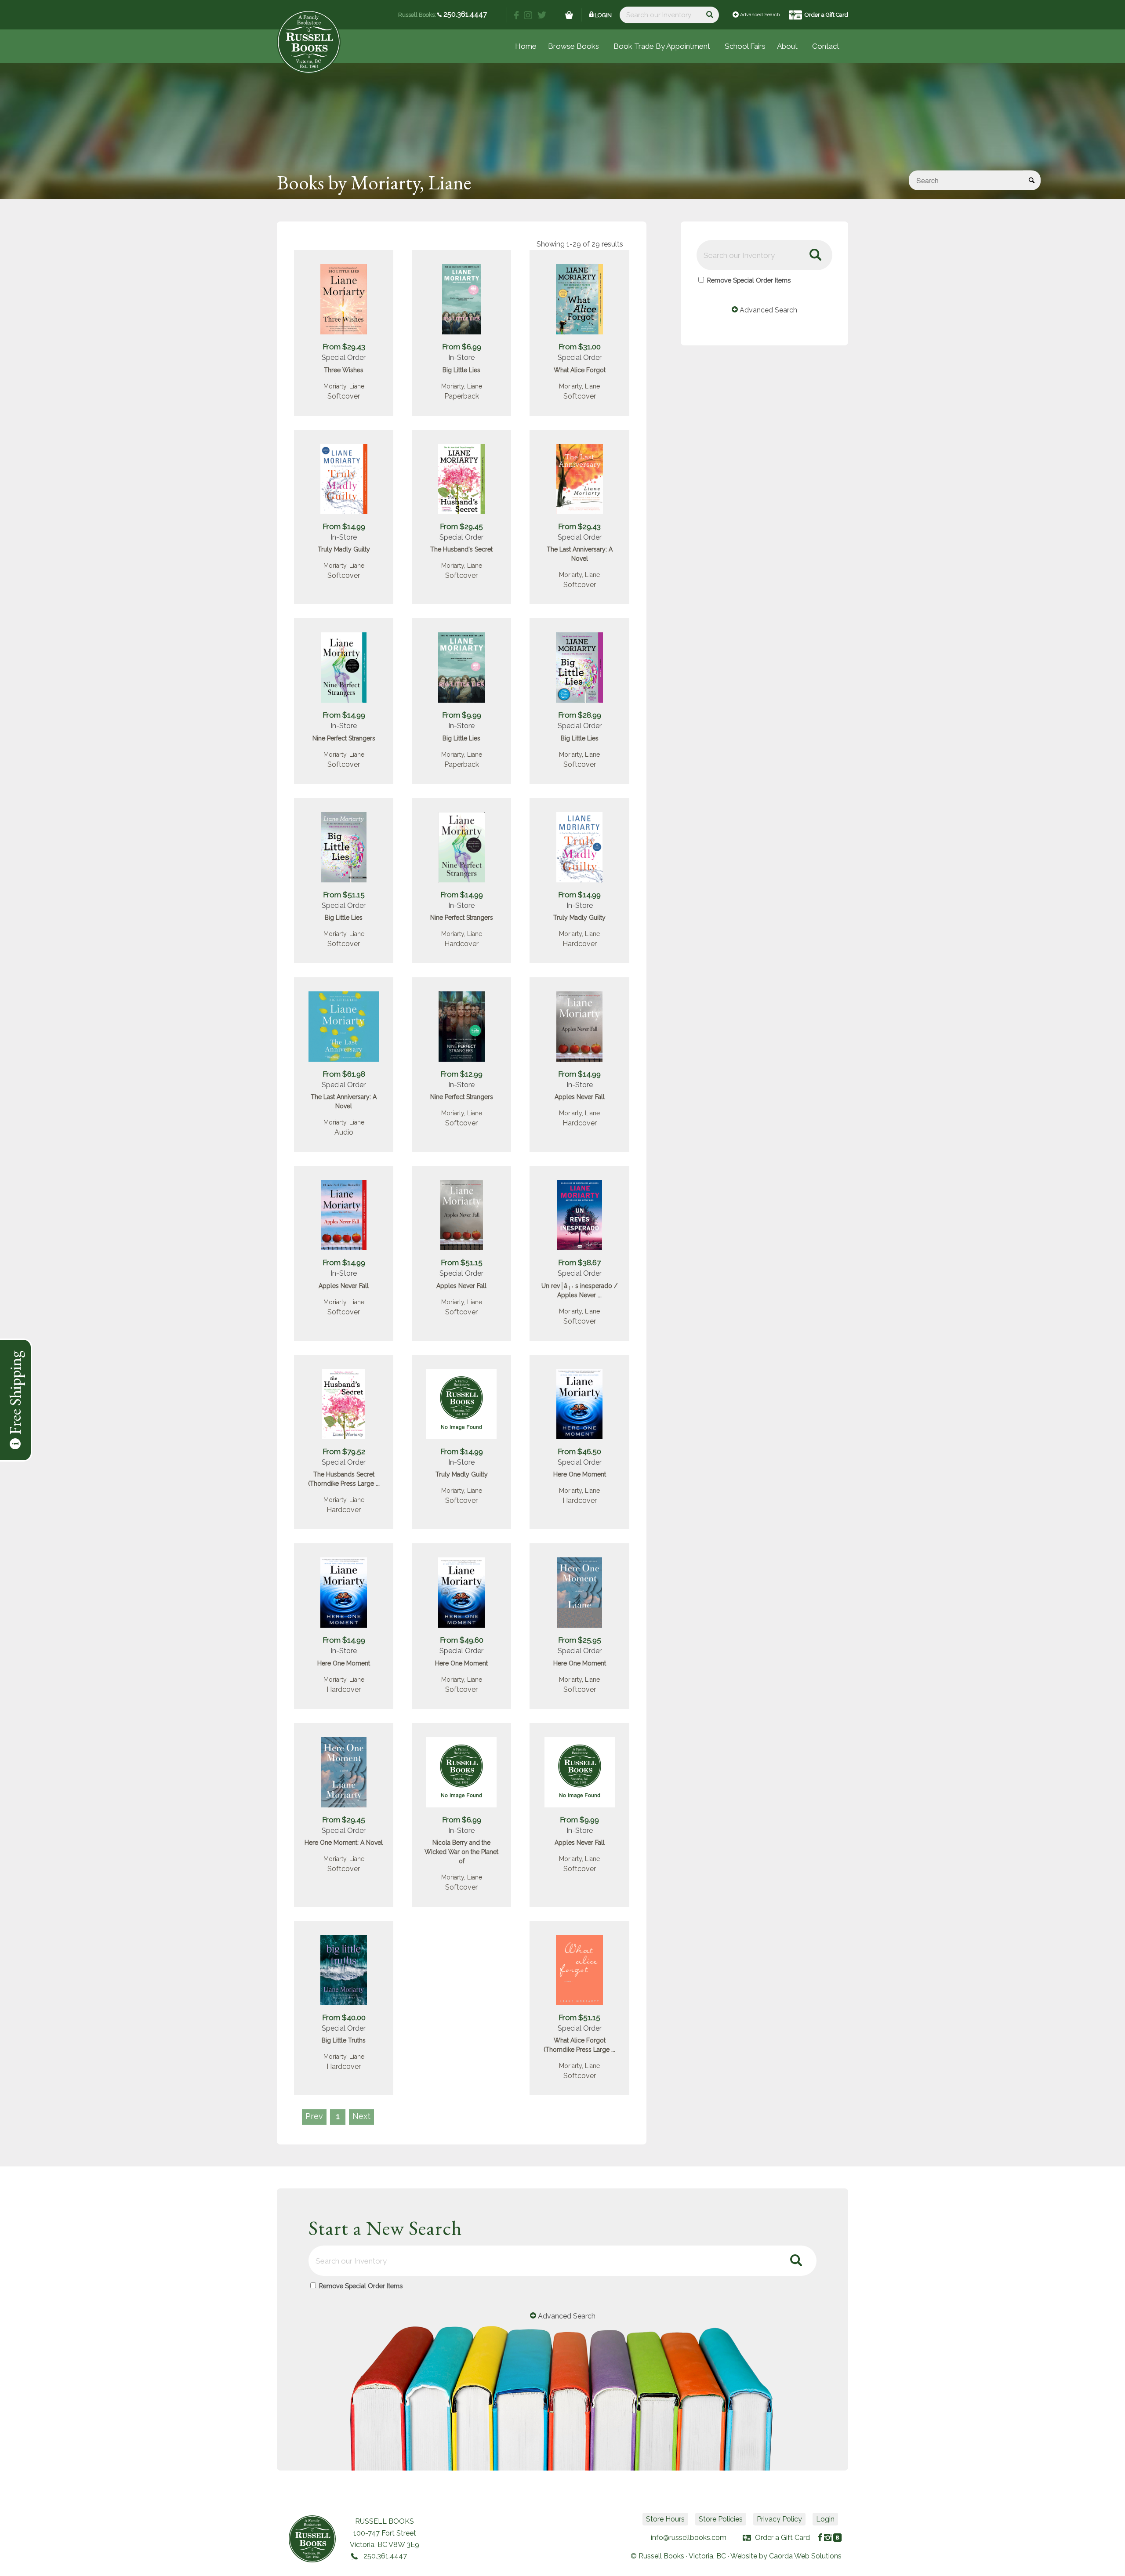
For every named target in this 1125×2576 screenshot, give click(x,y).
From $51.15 (344, 895)
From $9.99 (462, 715)
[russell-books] (309, 42)
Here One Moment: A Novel (344, 1843)
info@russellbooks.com (689, 2538)
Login (603, 15)
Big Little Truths (344, 2040)
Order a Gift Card (826, 15)
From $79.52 (344, 1451)
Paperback (462, 396)
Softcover (344, 396)
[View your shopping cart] (569, 15)
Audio (344, 1132)
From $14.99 (344, 526)
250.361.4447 (464, 14)
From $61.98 (344, 1074)
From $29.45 (461, 526)
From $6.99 (462, 347)
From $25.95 (580, 1640)
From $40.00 (344, 2017)
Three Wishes (344, 370)
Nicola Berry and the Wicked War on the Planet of (461, 1852)
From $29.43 (344, 347)
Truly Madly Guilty (344, 549)
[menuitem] (745, 46)
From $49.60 (462, 1640)
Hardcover (461, 944)
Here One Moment (580, 1474)
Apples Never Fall (580, 1097)
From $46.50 (579, 1451)
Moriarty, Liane (344, 386)
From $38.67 (579, 1263)
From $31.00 (580, 347)
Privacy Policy (779, 2519)
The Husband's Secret (461, 549)
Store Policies (721, 2519)
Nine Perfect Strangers (344, 738)
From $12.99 (461, 1074)
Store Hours (665, 2519)
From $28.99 (580, 715)
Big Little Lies (461, 370)
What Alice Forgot (580, 370)
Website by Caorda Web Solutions (786, 2556)
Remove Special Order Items (749, 280)
